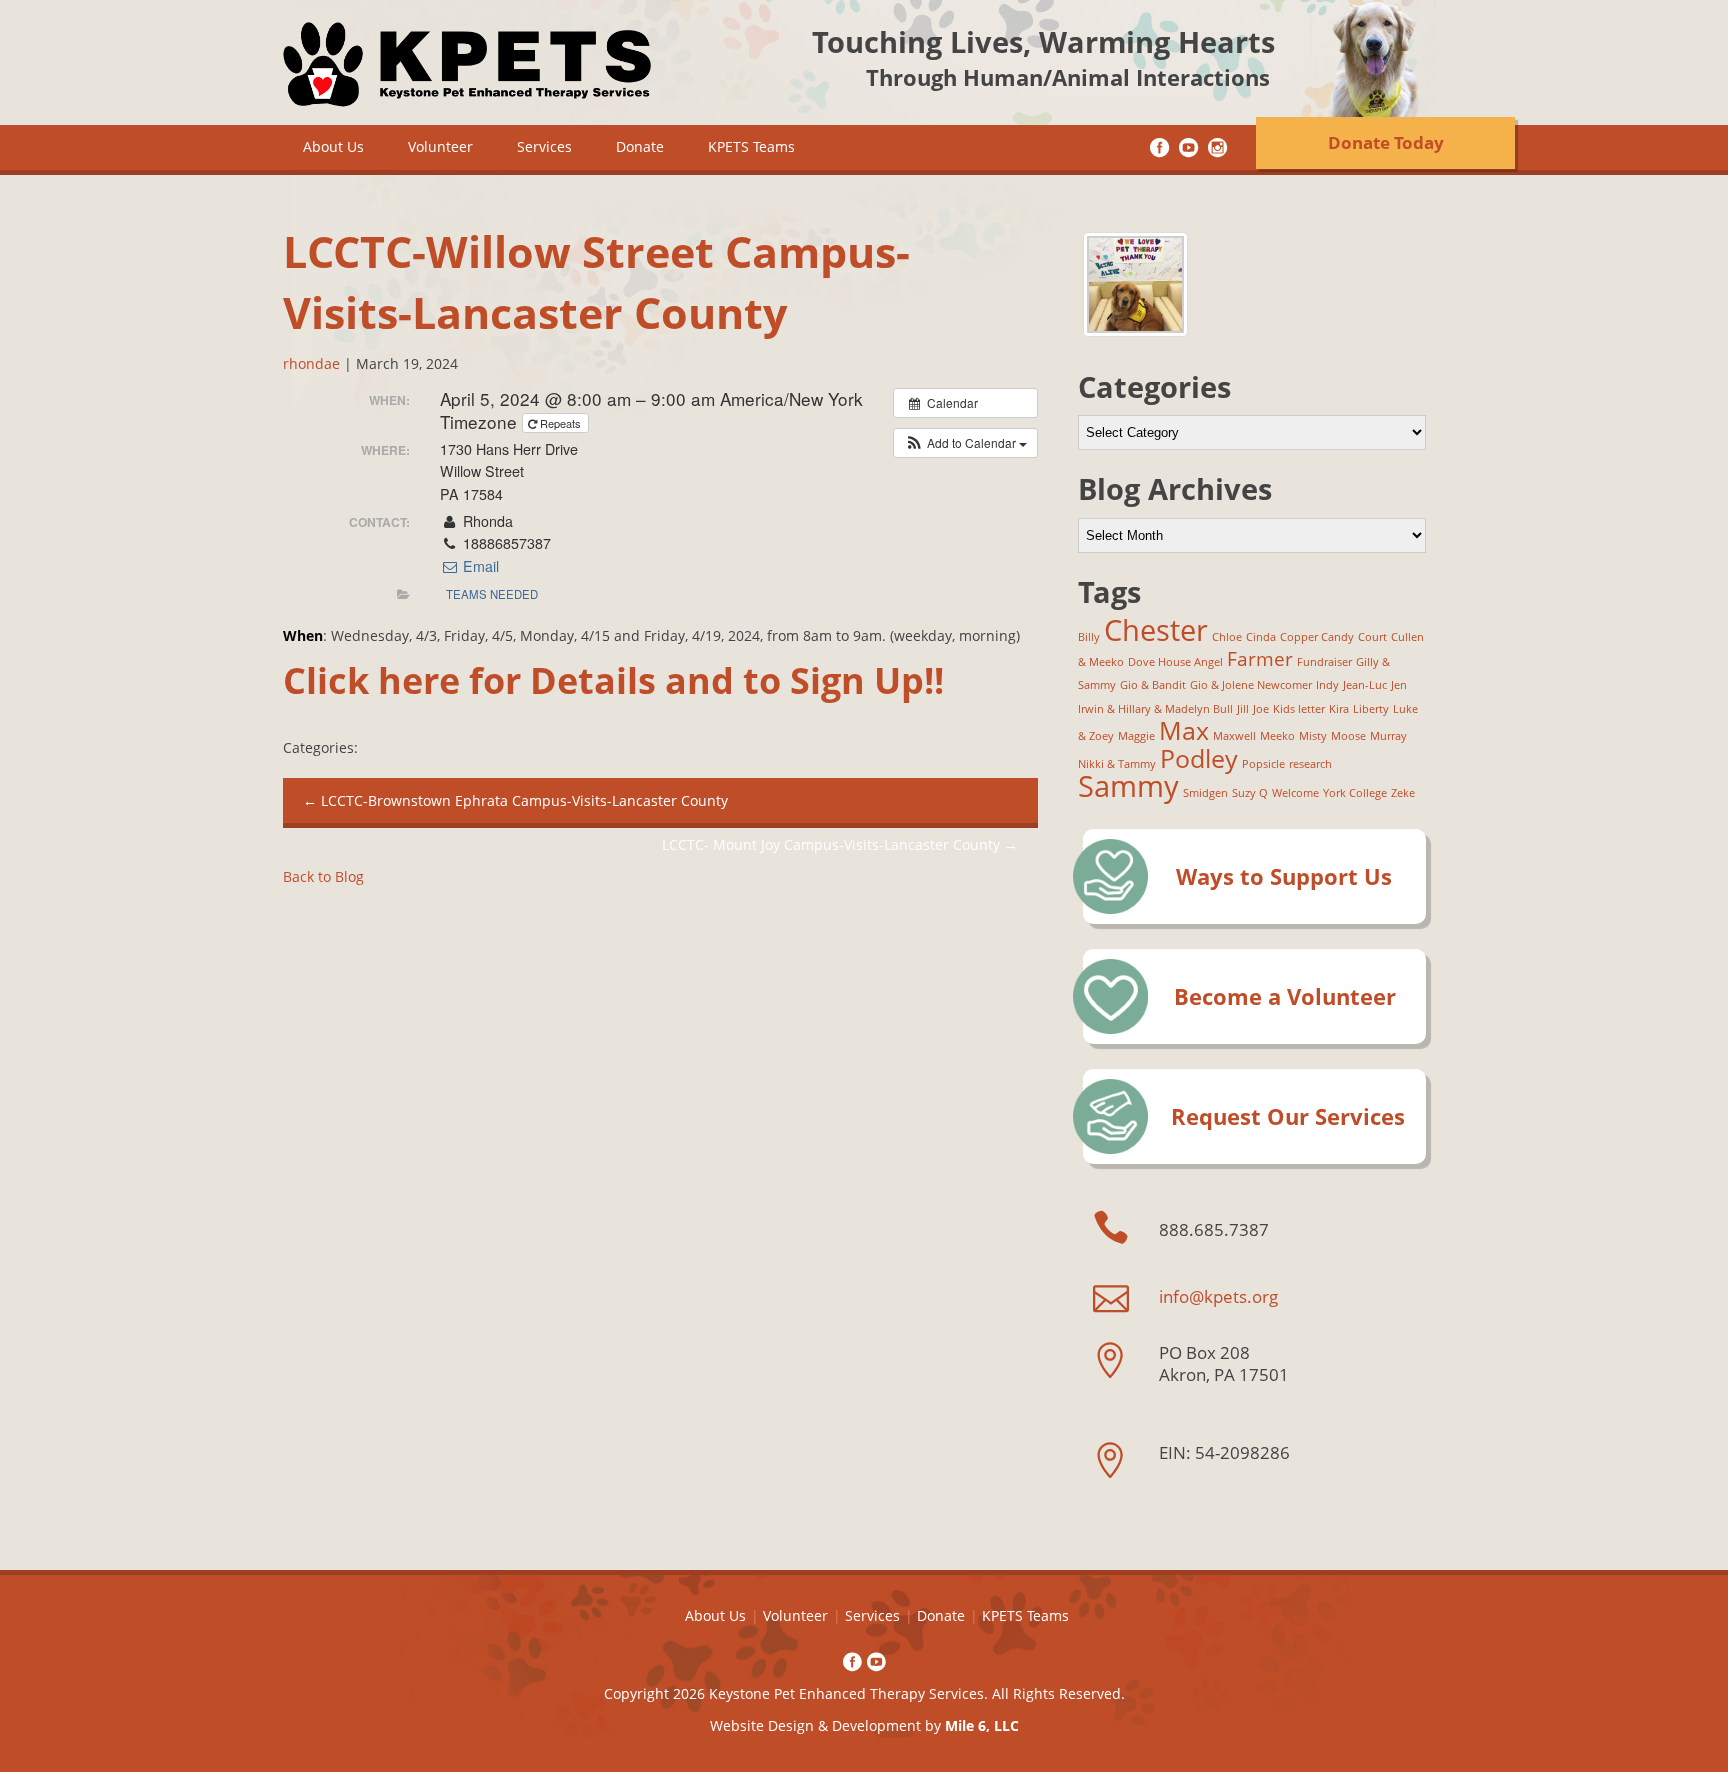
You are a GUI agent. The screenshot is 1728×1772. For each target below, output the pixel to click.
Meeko (1277, 736)
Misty (1313, 736)
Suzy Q (1250, 793)
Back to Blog (323, 876)
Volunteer (440, 146)
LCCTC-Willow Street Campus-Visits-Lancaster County (596, 281)
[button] (965, 443)
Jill (1243, 709)
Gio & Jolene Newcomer (1251, 685)
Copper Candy (1317, 637)
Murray (1388, 736)
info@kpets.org (1218, 1296)
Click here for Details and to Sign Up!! (613, 680)
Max (1184, 730)
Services (544, 146)
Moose (1348, 736)
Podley (1199, 758)
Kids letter (1299, 709)
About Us (333, 146)
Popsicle (1263, 764)
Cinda (1261, 637)
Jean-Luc (1365, 685)
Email (478, 566)
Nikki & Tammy (1117, 764)
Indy (1327, 685)
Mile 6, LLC (982, 1725)
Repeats (560, 423)
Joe (1261, 709)
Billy (1089, 637)
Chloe (1227, 637)
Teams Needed (492, 594)
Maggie (1136, 736)
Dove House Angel (1175, 662)
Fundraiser (1324, 662)
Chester (1156, 630)
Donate (640, 146)
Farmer (1260, 659)
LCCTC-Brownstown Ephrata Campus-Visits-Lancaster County (515, 800)
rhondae (311, 363)
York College (1355, 793)
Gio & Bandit (1153, 685)
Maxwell (1234, 736)
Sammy (1128, 786)
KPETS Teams (751, 146)
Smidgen (1205, 793)
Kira (1339, 709)
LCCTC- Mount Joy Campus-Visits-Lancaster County (840, 844)
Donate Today (1386, 142)
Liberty (1371, 709)
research (1310, 764)
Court (1372, 637)
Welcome (1295, 793)
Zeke (1403, 793)
